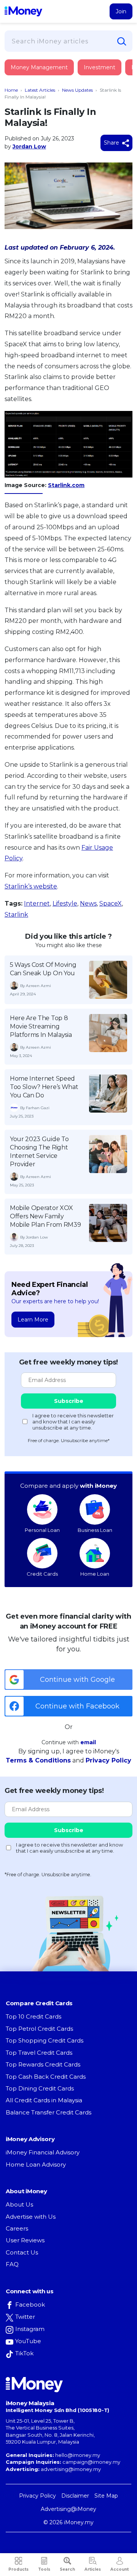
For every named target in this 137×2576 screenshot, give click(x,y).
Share (112, 143)
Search (67, 2569)
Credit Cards (42, 1574)
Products (18, 2569)
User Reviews (25, 2240)
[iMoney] (23, 11)
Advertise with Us (31, 2217)
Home (11, 90)
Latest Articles (40, 90)
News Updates (77, 90)
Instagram (30, 2329)
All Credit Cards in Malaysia (44, 2100)
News (88, 904)
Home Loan (95, 1574)
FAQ (12, 2264)
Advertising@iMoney (68, 2509)
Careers (17, 2228)
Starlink (16, 915)
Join (121, 11)
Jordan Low (29, 146)
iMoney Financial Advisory (43, 2152)
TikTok (24, 2353)
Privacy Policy (108, 1760)
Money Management (39, 67)
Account (119, 2569)
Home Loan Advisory (36, 2164)
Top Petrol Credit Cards (39, 2029)
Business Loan (95, 1530)
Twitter (25, 2317)
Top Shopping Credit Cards (45, 2040)
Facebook (30, 2305)
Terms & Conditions (38, 1760)
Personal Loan (42, 1530)
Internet (37, 904)
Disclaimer (75, 2496)
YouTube (28, 2341)
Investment (100, 67)
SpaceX (111, 904)
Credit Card (42, 75)
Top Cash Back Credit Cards (46, 2077)
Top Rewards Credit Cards (43, 2064)
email (88, 1742)
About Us (19, 2204)
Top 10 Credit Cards (33, 2016)
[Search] (122, 41)
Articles (93, 2569)
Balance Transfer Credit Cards (49, 2112)
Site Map (106, 2496)
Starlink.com (66, 485)
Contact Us (22, 2252)
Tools (44, 2569)
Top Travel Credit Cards (39, 2053)
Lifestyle (65, 904)
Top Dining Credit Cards (40, 2088)
